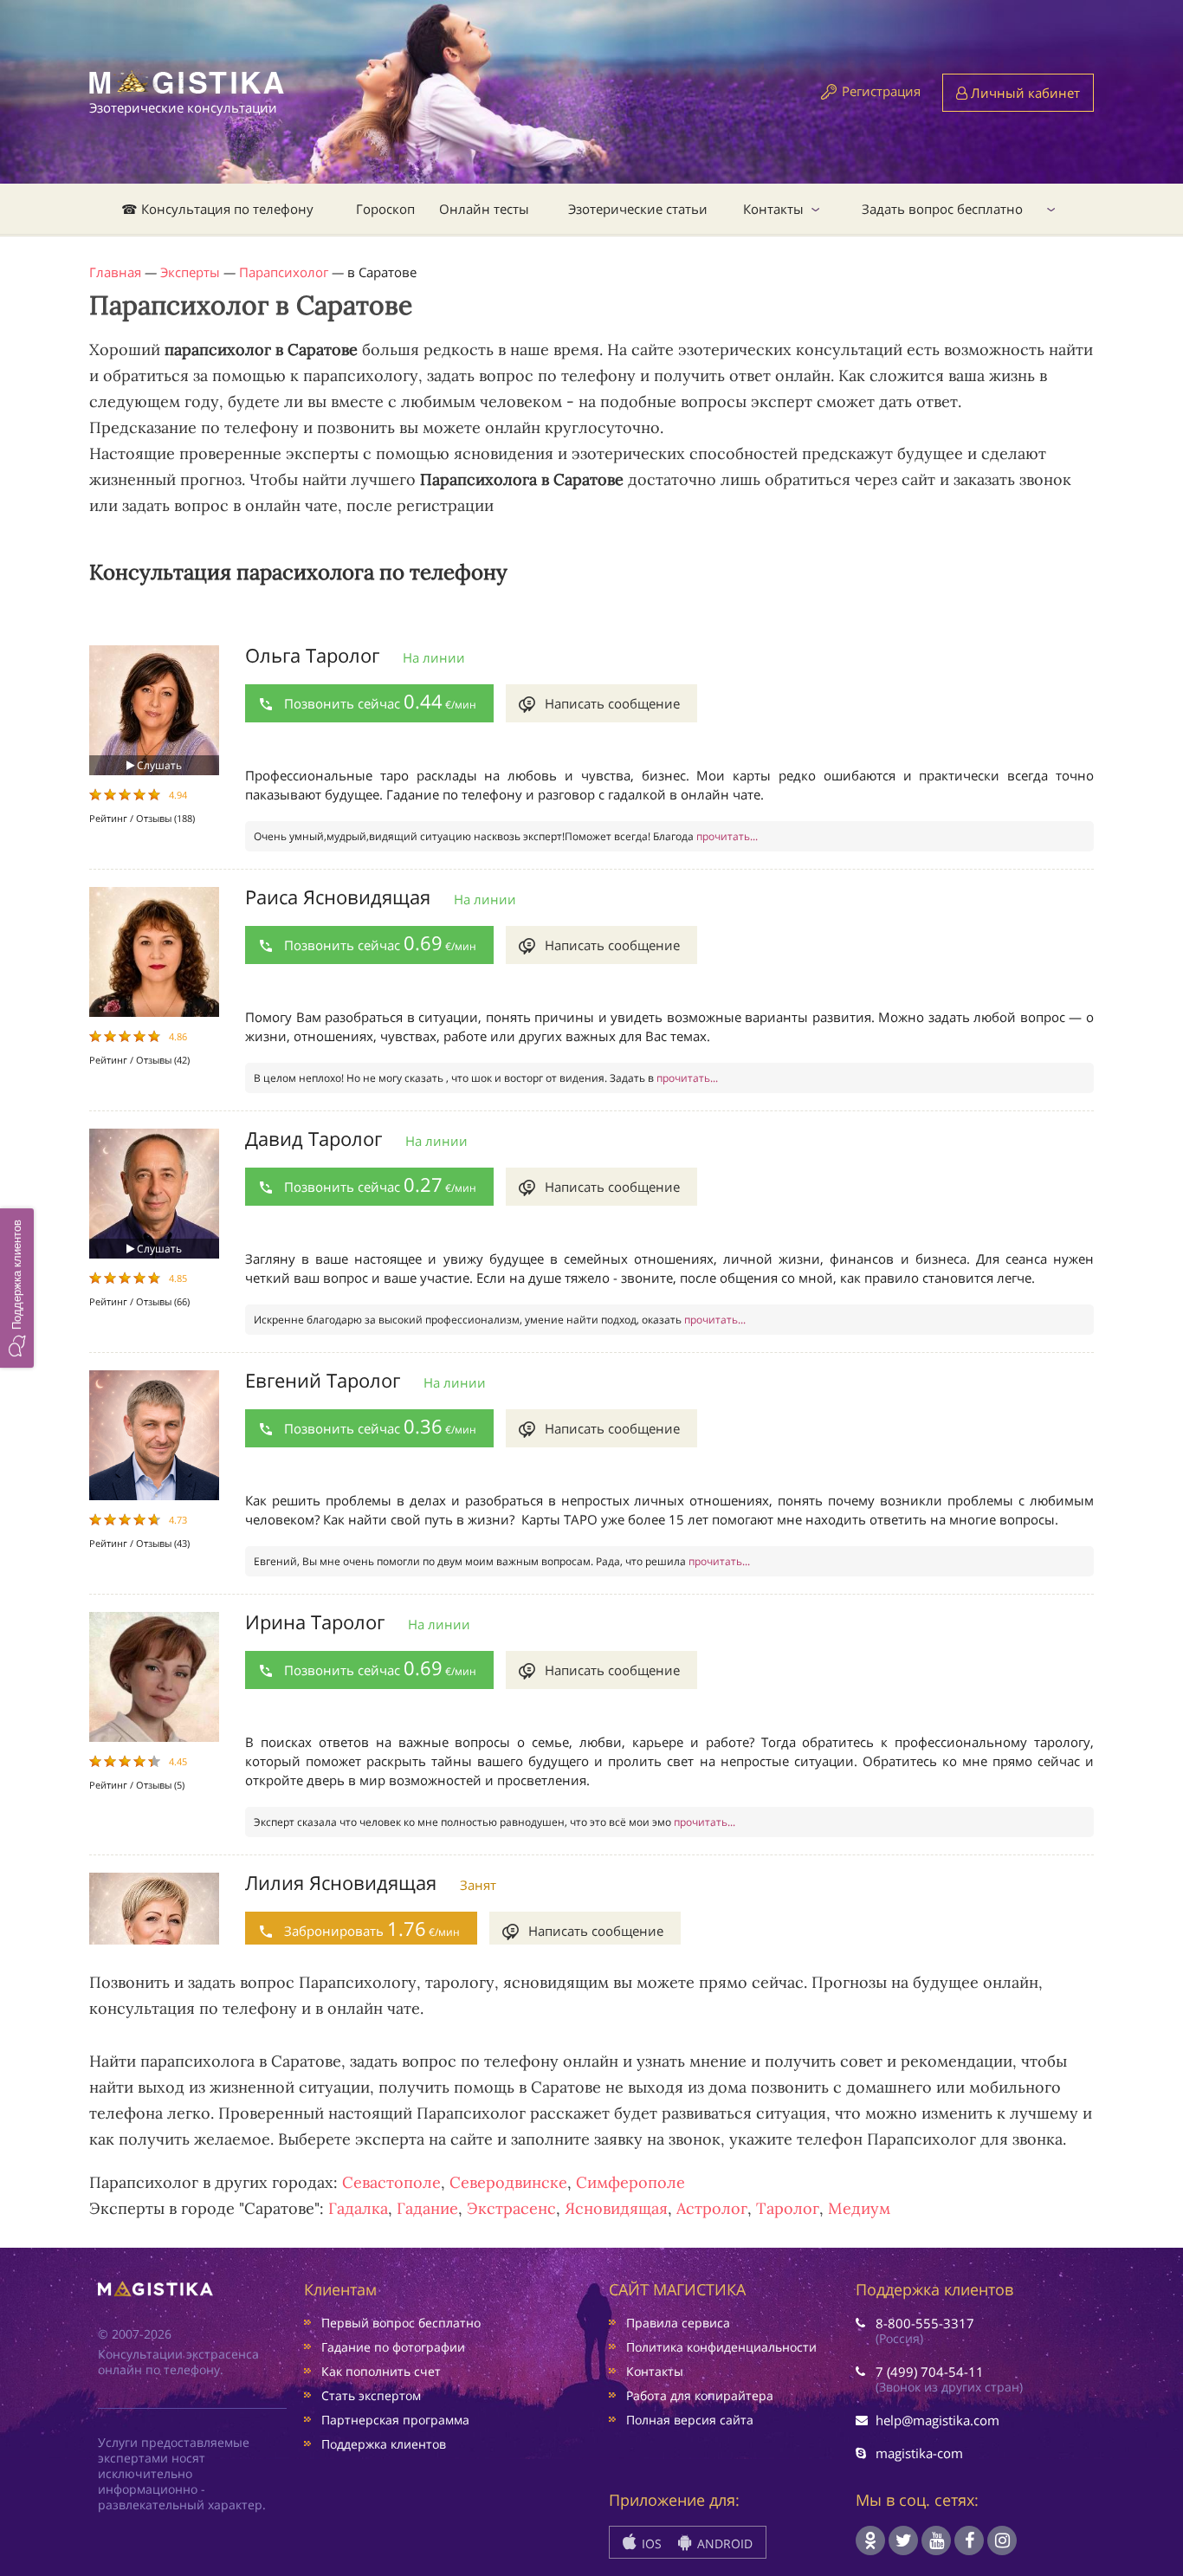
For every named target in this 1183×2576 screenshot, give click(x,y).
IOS (650, 2544)
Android (723, 2544)
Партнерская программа (395, 2420)
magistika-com (919, 2453)
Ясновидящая (616, 2208)
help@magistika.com (937, 2420)
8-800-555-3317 (925, 2323)
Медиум (859, 2208)
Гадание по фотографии (393, 2347)
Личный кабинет (1024, 93)
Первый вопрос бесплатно (401, 2323)
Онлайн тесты (484, 209)
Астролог (712, 2208)
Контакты (773, 209)
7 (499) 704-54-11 (930, 2372)
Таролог (788, 2208)
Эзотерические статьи (638, 209)
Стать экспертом (371, 2395)
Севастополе (391, 2182)
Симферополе (630, 2182)
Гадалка (358, 2208)
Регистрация (881, 91)
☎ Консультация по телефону (217, 209)
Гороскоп (385, 209)
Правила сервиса (678, 2323)
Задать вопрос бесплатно (942, 209)
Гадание (427, 2208)
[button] (17, 1288)
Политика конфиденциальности (721, 2347)
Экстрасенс (511, 2208)
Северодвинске (508, 2182)
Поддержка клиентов (384, 2444)
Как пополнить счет (381, 2371)
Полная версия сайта (690, 2420)
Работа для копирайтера (700, 2395)
